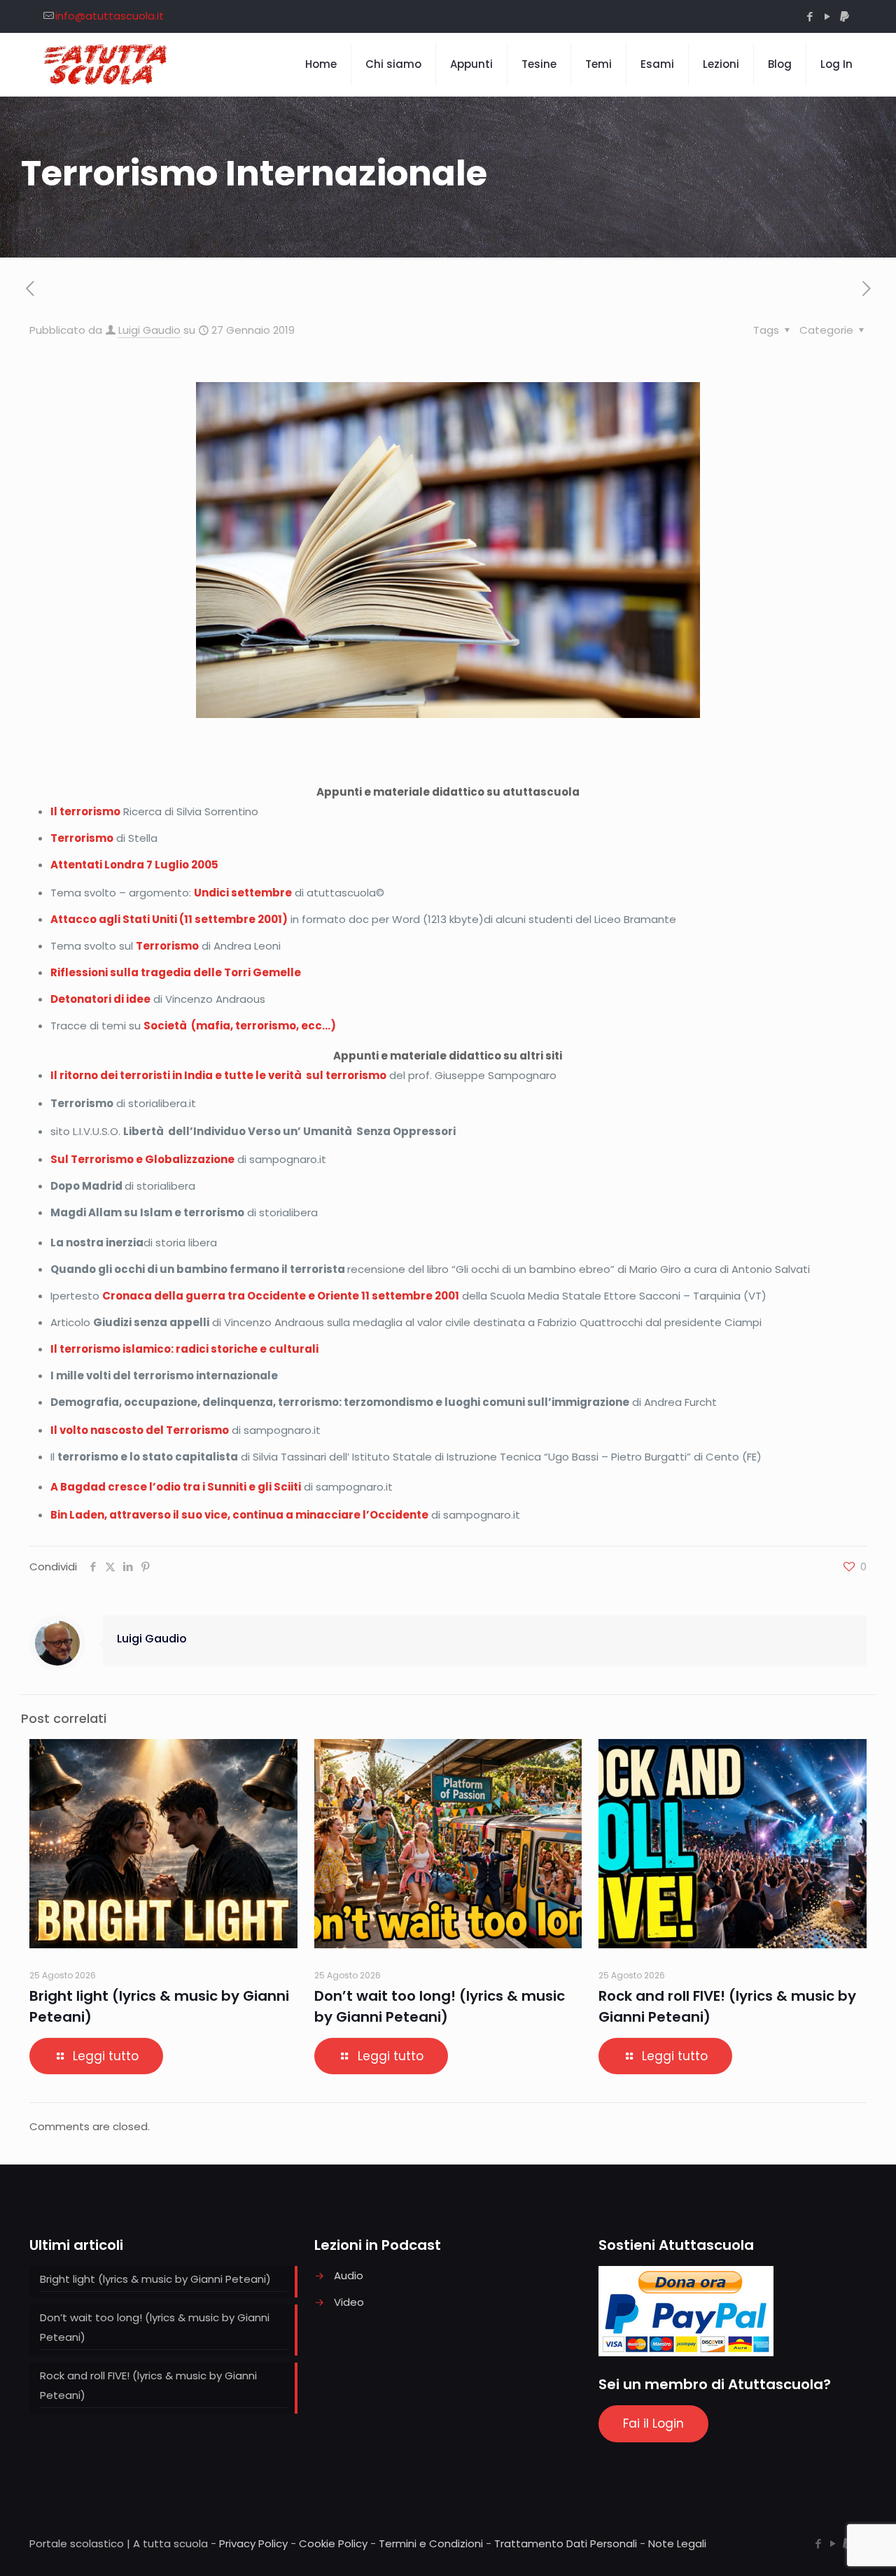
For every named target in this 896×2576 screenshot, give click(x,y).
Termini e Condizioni (431, 2543)
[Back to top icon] (829, 2547)
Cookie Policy (333, 2543)
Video (349, 2302)
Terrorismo (82, 838)
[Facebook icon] (810, 16)
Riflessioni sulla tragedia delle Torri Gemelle (176, 972)
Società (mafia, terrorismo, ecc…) (240, 1026)
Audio (349, 2275)
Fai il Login (653, 2423)
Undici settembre (243, 893)
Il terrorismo (85, 811)
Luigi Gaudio (149, 330)
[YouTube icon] (827, 16)
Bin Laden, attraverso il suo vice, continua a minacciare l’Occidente (239, 1515)
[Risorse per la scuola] (106, 64)
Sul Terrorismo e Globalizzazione (142, 1159)
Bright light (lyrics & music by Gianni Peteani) (155, 2279)
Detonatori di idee (100, 999)
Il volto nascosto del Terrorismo (140, 1430)
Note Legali (677, 2543)
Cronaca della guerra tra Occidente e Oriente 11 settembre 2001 (281, 1296)
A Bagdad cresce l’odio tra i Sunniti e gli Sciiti (176, 1487)
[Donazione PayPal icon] (845, 16)
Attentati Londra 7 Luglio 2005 (134, 865)
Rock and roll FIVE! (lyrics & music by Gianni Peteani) (148, 2385)
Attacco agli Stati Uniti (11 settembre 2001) (169, 919)
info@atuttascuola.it (110, 16)
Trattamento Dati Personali (566, 2543)
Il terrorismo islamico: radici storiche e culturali (184, 1349)
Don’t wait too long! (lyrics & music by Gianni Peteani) (155, 2327)
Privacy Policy (253, 2543)
